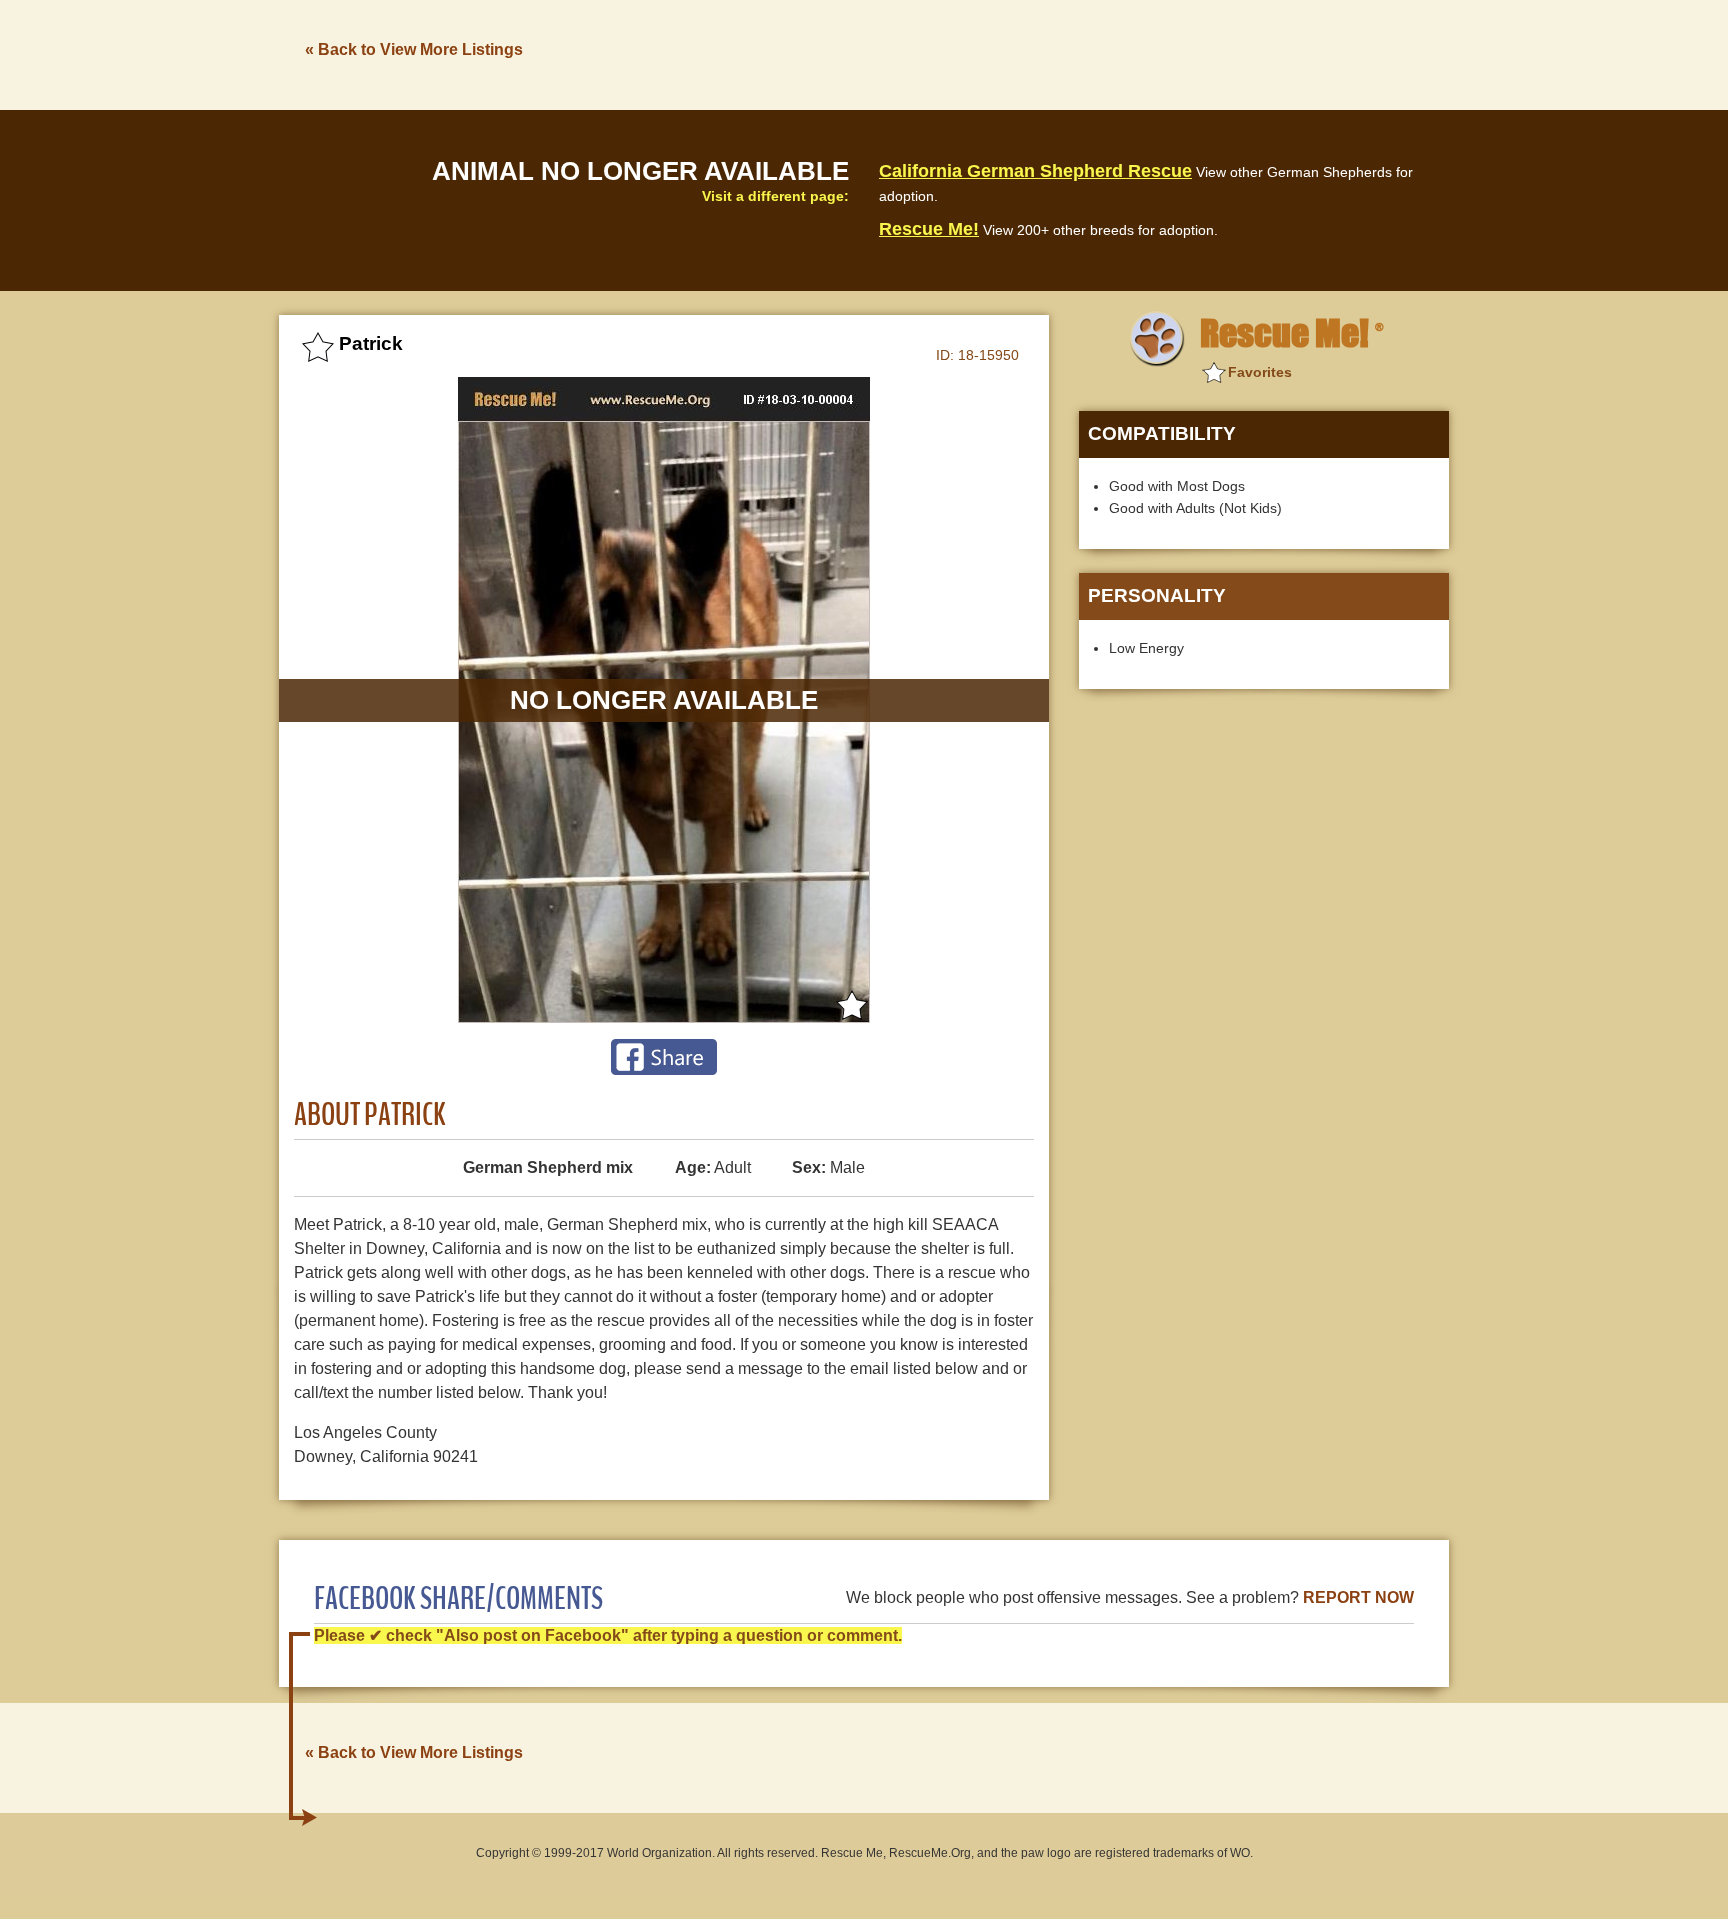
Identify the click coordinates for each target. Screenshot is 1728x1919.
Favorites (1260, 372)
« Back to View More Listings (414, 49)
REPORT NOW (1358, 1597)
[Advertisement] (1085, 53)
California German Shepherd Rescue (1035, 171)
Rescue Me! (929, 229)
